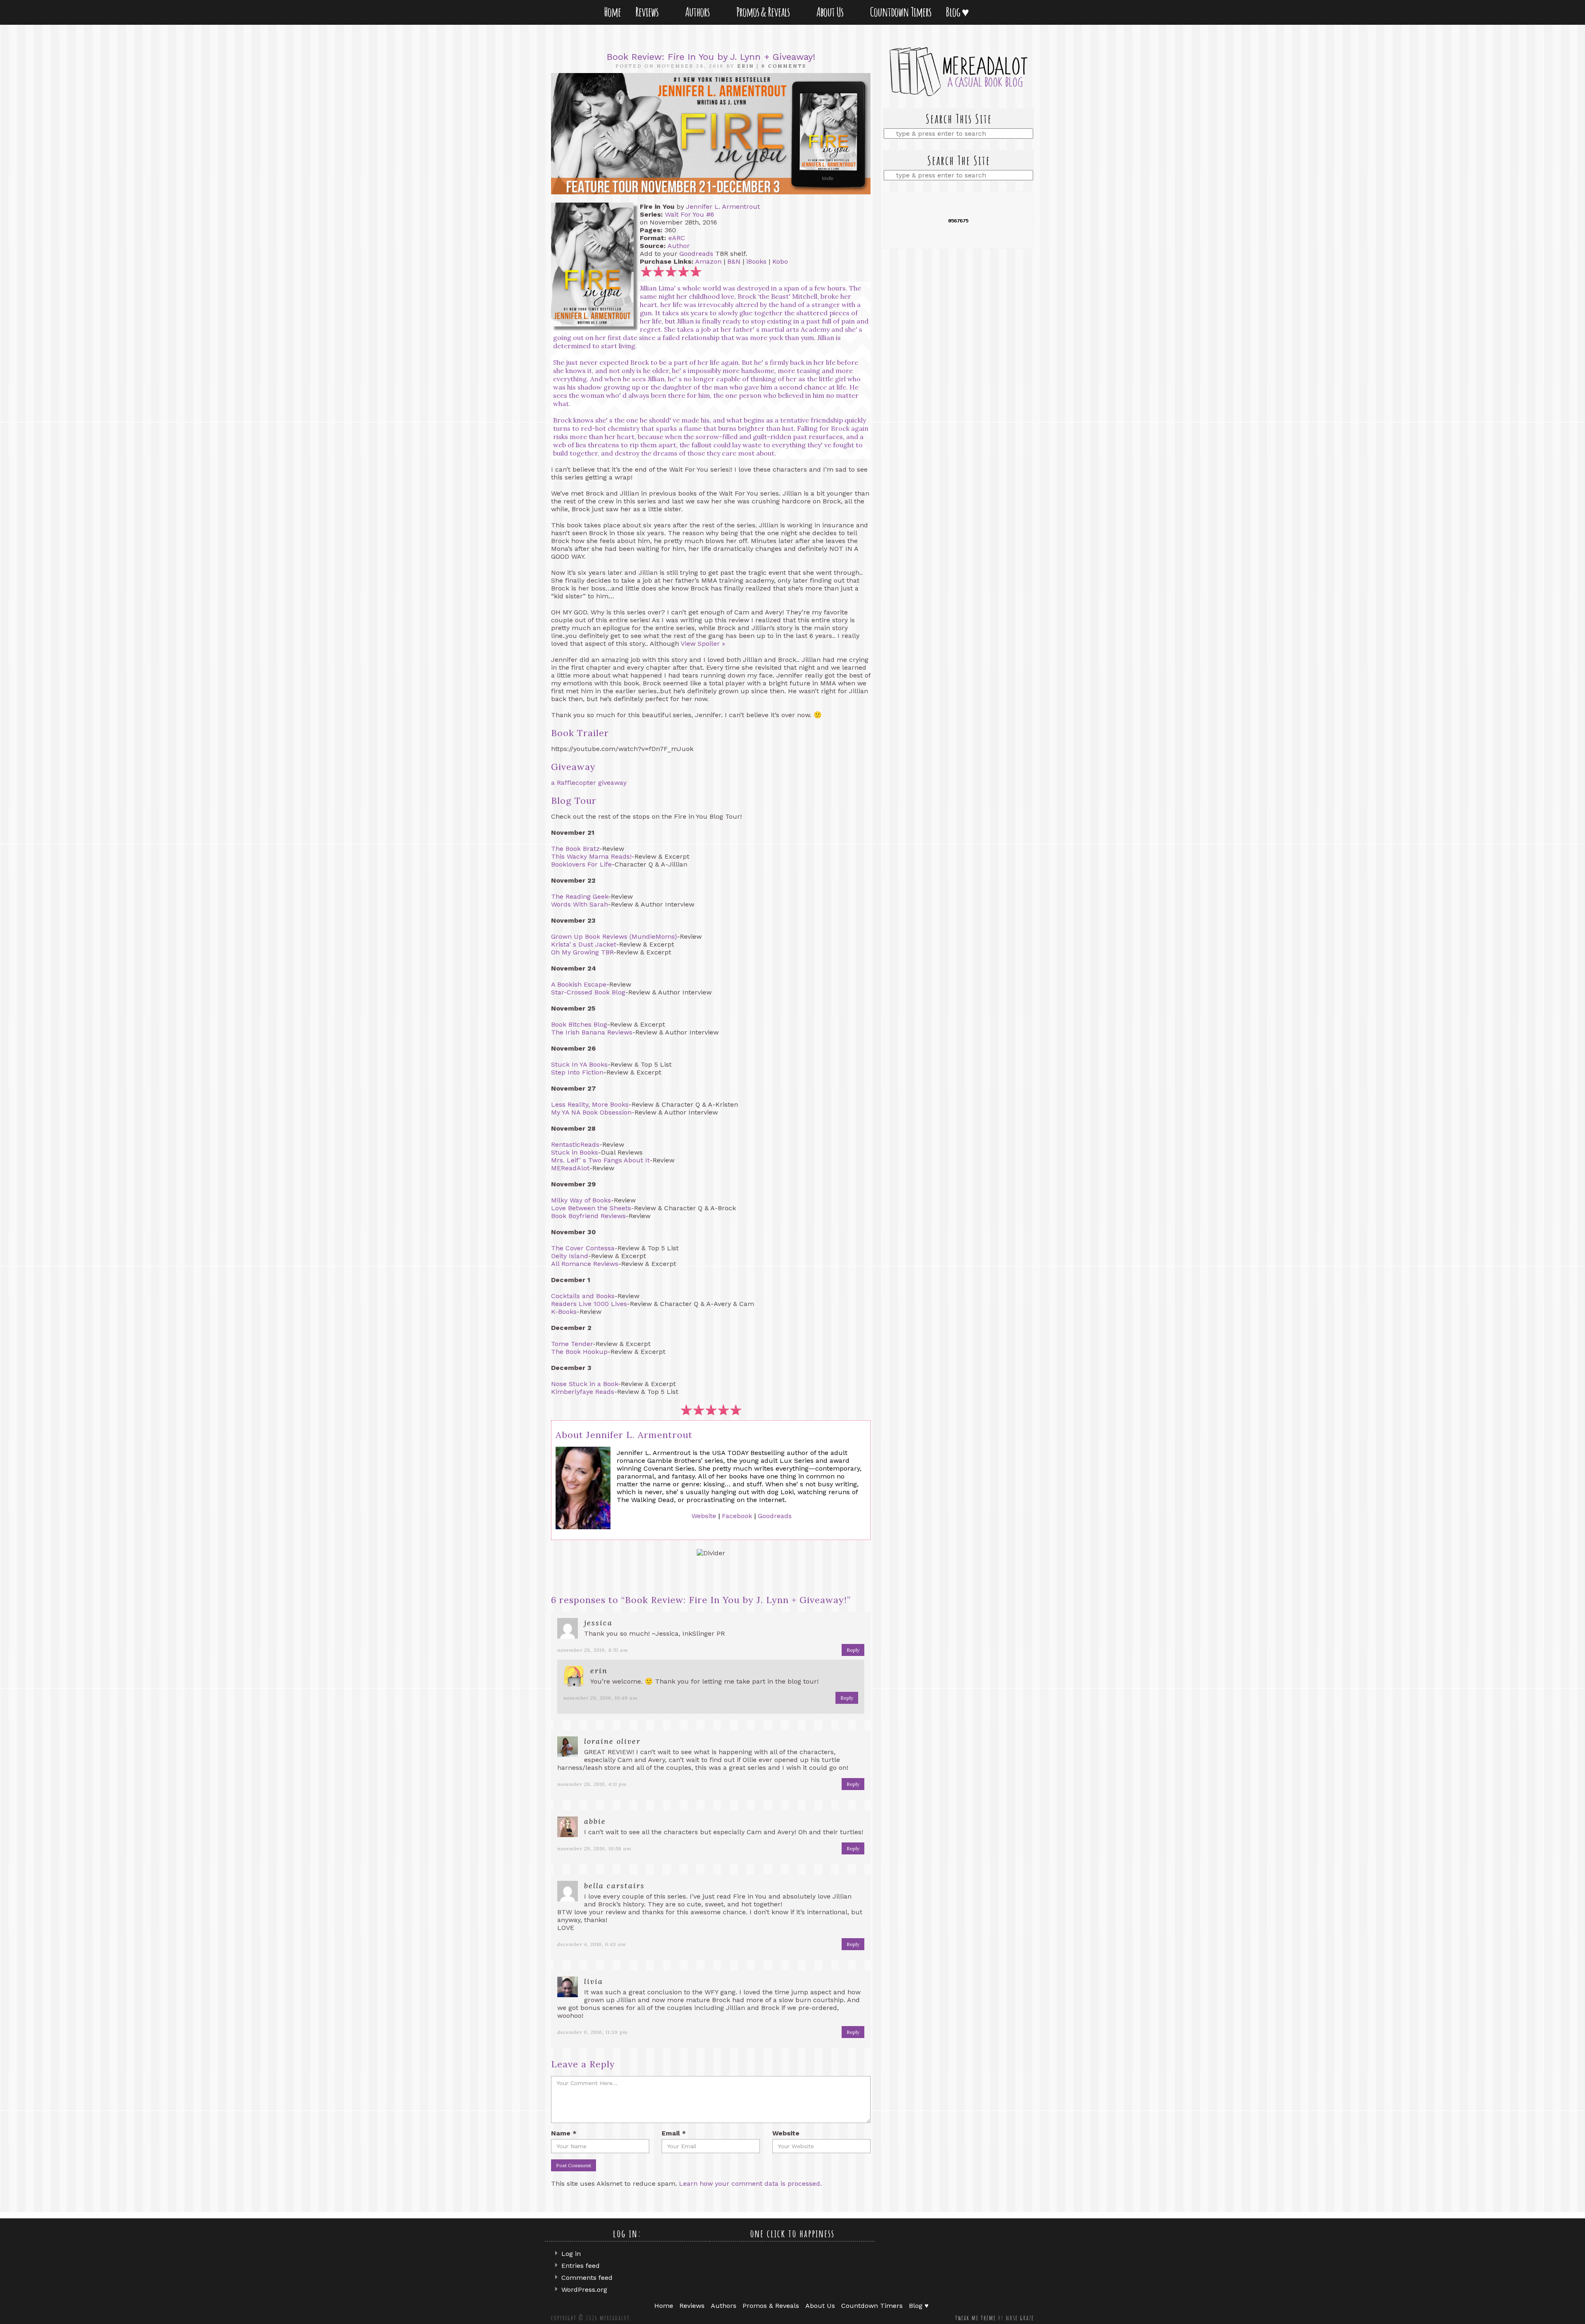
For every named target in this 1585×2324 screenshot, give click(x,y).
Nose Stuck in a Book (584, 1384)
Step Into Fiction (577, 1072)
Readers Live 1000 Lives (589, 1304)
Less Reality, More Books (590, 1104)
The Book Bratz (575, 849)
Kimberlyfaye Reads (583, 1392)
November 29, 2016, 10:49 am (601, 1698)
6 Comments (784, 66)
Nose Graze (1020, 2318)
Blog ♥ (959, 12)
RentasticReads (575, 1144)
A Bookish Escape (579, 984)
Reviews (648, 12)
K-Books (564, 1312)
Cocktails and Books (583, 1296)
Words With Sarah (580, 904)
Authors (699, 12)
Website (704, 1516)
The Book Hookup (579, 1352)
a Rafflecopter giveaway (589, 783)
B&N (734, 261)
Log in (571, 2254)
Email (674, 2133)
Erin (746, 66)
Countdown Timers (901, 12)
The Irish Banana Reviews (592, 1032)
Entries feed (581, 2266)
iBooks (756, 261)
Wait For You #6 (690, 214)
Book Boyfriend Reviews (588, 1216)
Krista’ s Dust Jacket (584, 944)
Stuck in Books (575, 1152)
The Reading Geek (580, 896)
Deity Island (570, 1256)
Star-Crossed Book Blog (588, 992)
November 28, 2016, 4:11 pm (592, 1784)
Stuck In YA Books (579, 1064)
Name (564, 2133)
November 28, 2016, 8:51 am (593, 1650)
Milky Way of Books (581, 1200)
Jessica (598, 1623)
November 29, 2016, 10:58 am (594, 1848)
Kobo (780, 261)
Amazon (708, 261)
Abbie (595, 1821)
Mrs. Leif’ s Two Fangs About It (600, 1160)
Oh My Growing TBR (582, 952)
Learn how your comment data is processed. (750, 2183)
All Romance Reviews (585, 1264)
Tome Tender (572, 1344)
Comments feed (587, 2278)
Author (679, 246)
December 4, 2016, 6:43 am (592, 1944)
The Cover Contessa (583, 1248)
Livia (594, 1981)
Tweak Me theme (976, 2318)
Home (612, 12)
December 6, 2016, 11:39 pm (593, 2032)
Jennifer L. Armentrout (723, 207)
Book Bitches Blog (579, 1024)
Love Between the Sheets (591, 1208)
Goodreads (696, 254)
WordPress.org (584, 2290)
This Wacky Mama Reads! (591, 856)
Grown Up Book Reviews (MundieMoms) (614, 936)
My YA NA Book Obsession (591, 1112)
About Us (832, 12)
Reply (853, 1650)
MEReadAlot (570, 1168)
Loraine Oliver (612, 1741)
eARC (677, 238)
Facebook (737, 1516)
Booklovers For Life (581, 864)
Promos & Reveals (765, 12)
